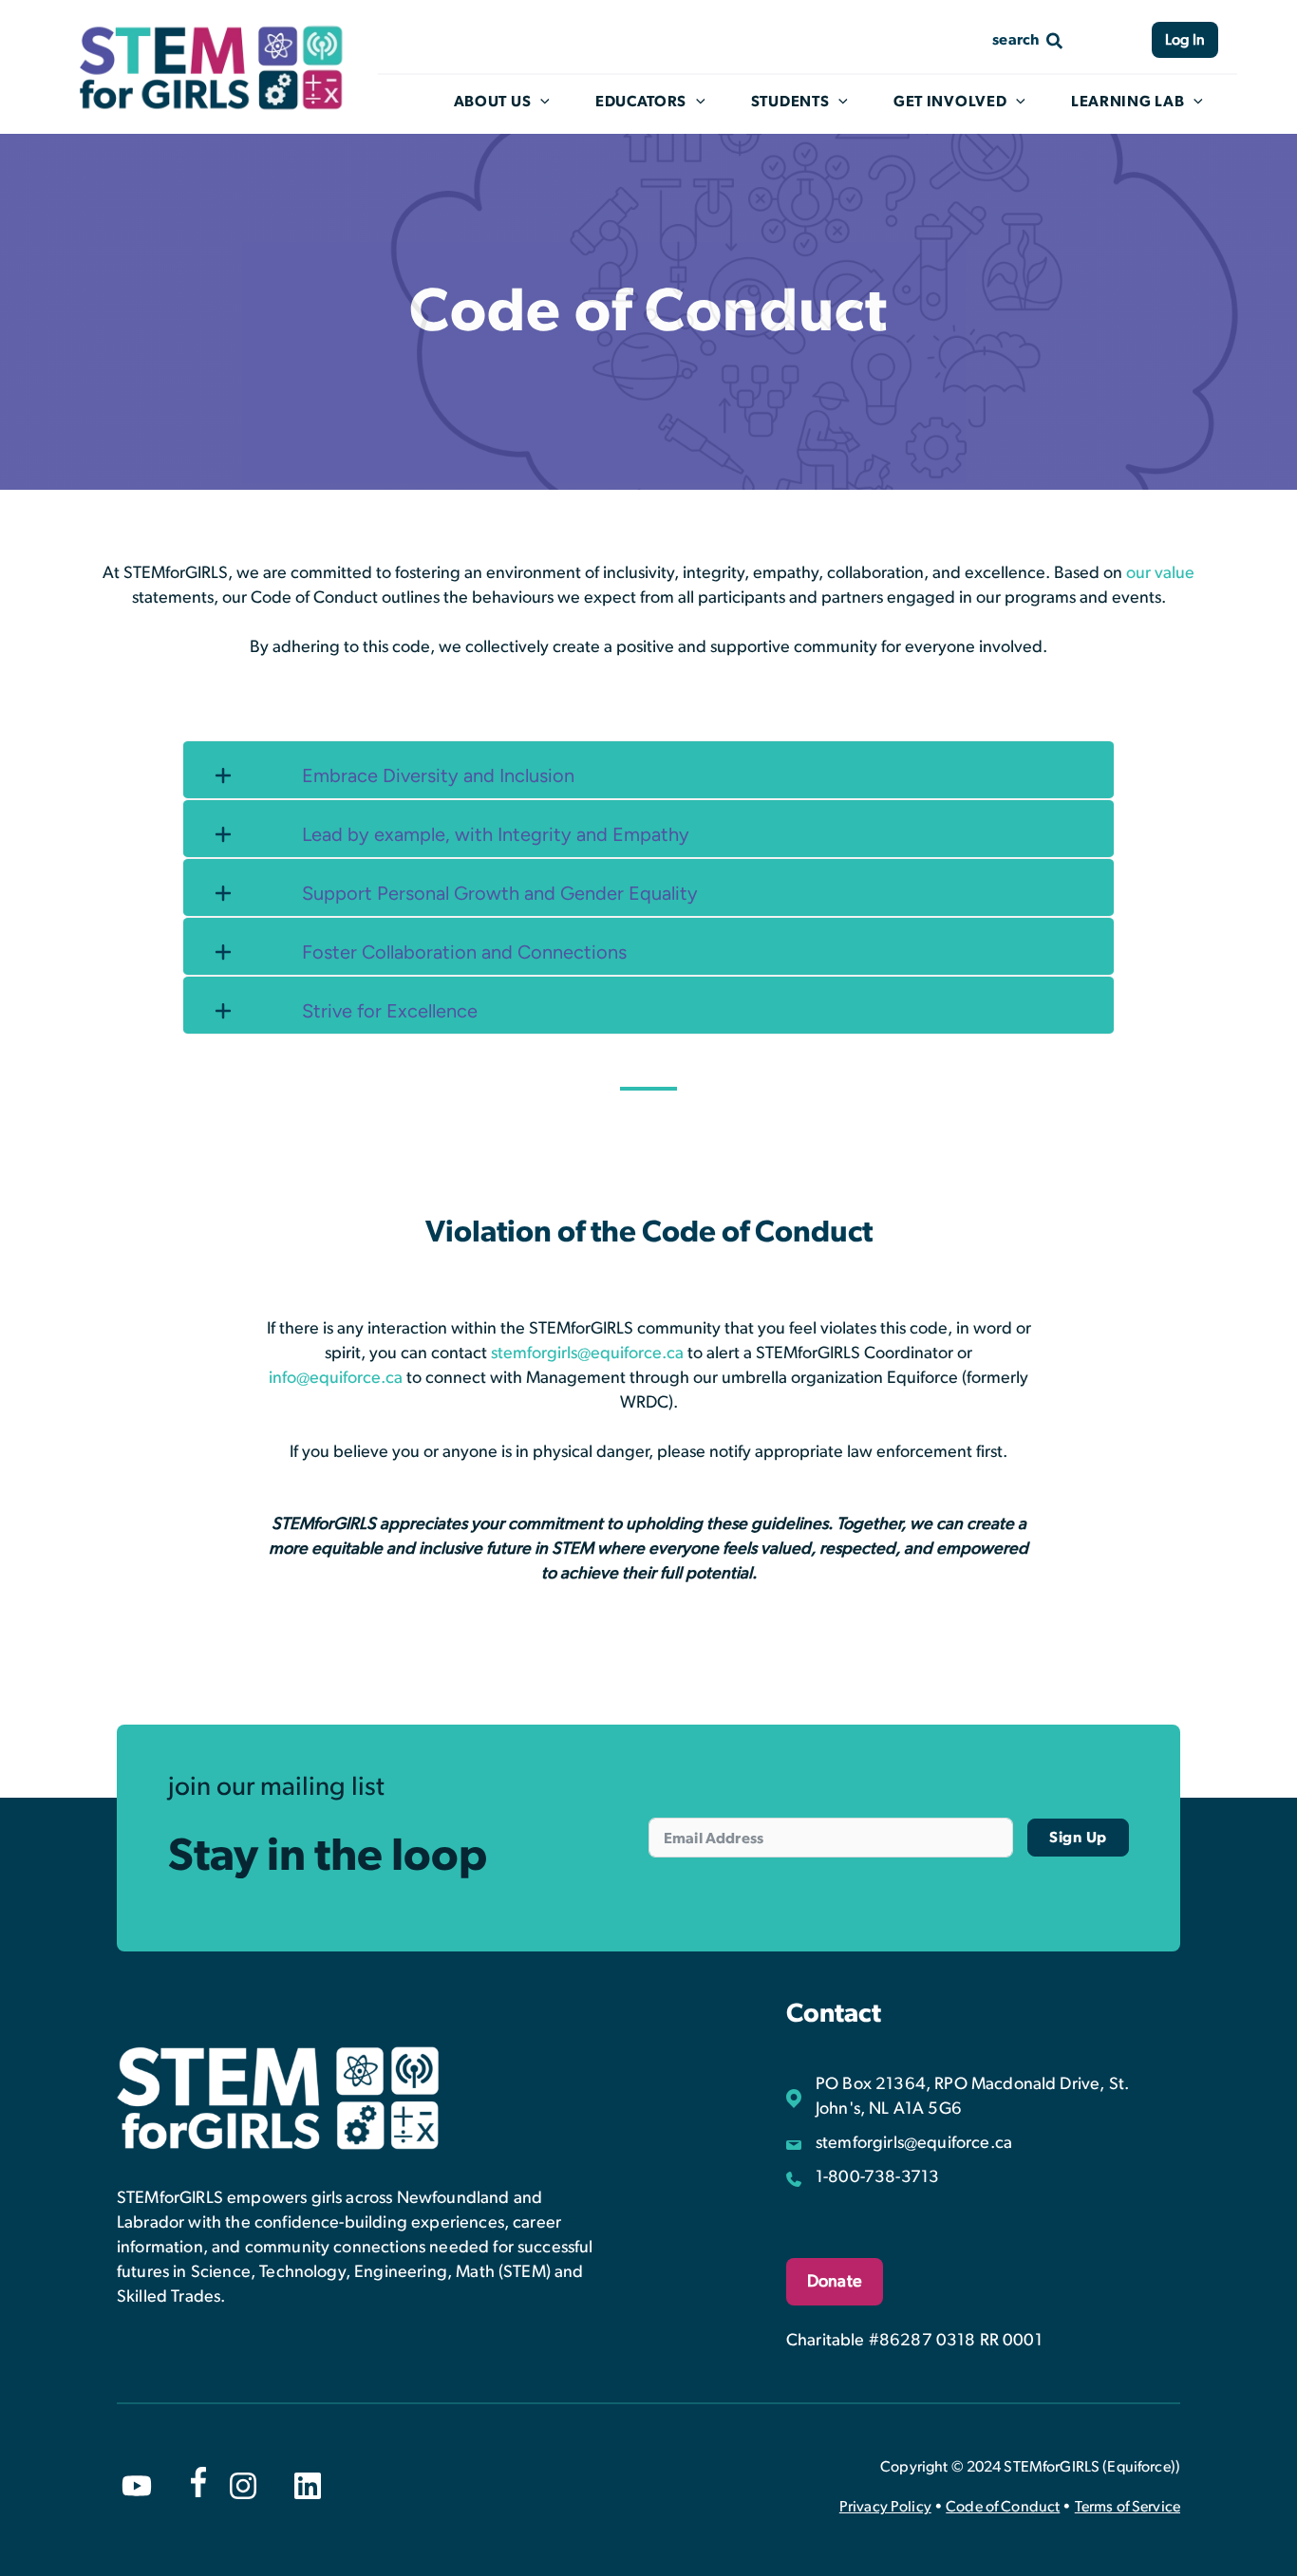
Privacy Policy (885, 2507)
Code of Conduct (1003, 2507)
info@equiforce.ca (336, 1378)
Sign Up (1078, 1838)
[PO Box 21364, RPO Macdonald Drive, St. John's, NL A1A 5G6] (983, 2097)
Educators (641, 102)
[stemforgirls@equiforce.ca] (899, 2143)
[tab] (648, 770)
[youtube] (137, 2486)
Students (790, 102)
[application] (540, 102)
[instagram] (243, 2486)
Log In (1185, 40)
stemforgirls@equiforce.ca (587, 1353)
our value (1160, 573)
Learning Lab (1128, 102)
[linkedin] (308, 2486)
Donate (835, 2282)
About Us (493, 102)
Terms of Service (1128, 2507)
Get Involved (950, 102)
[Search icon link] (1028, 39)
